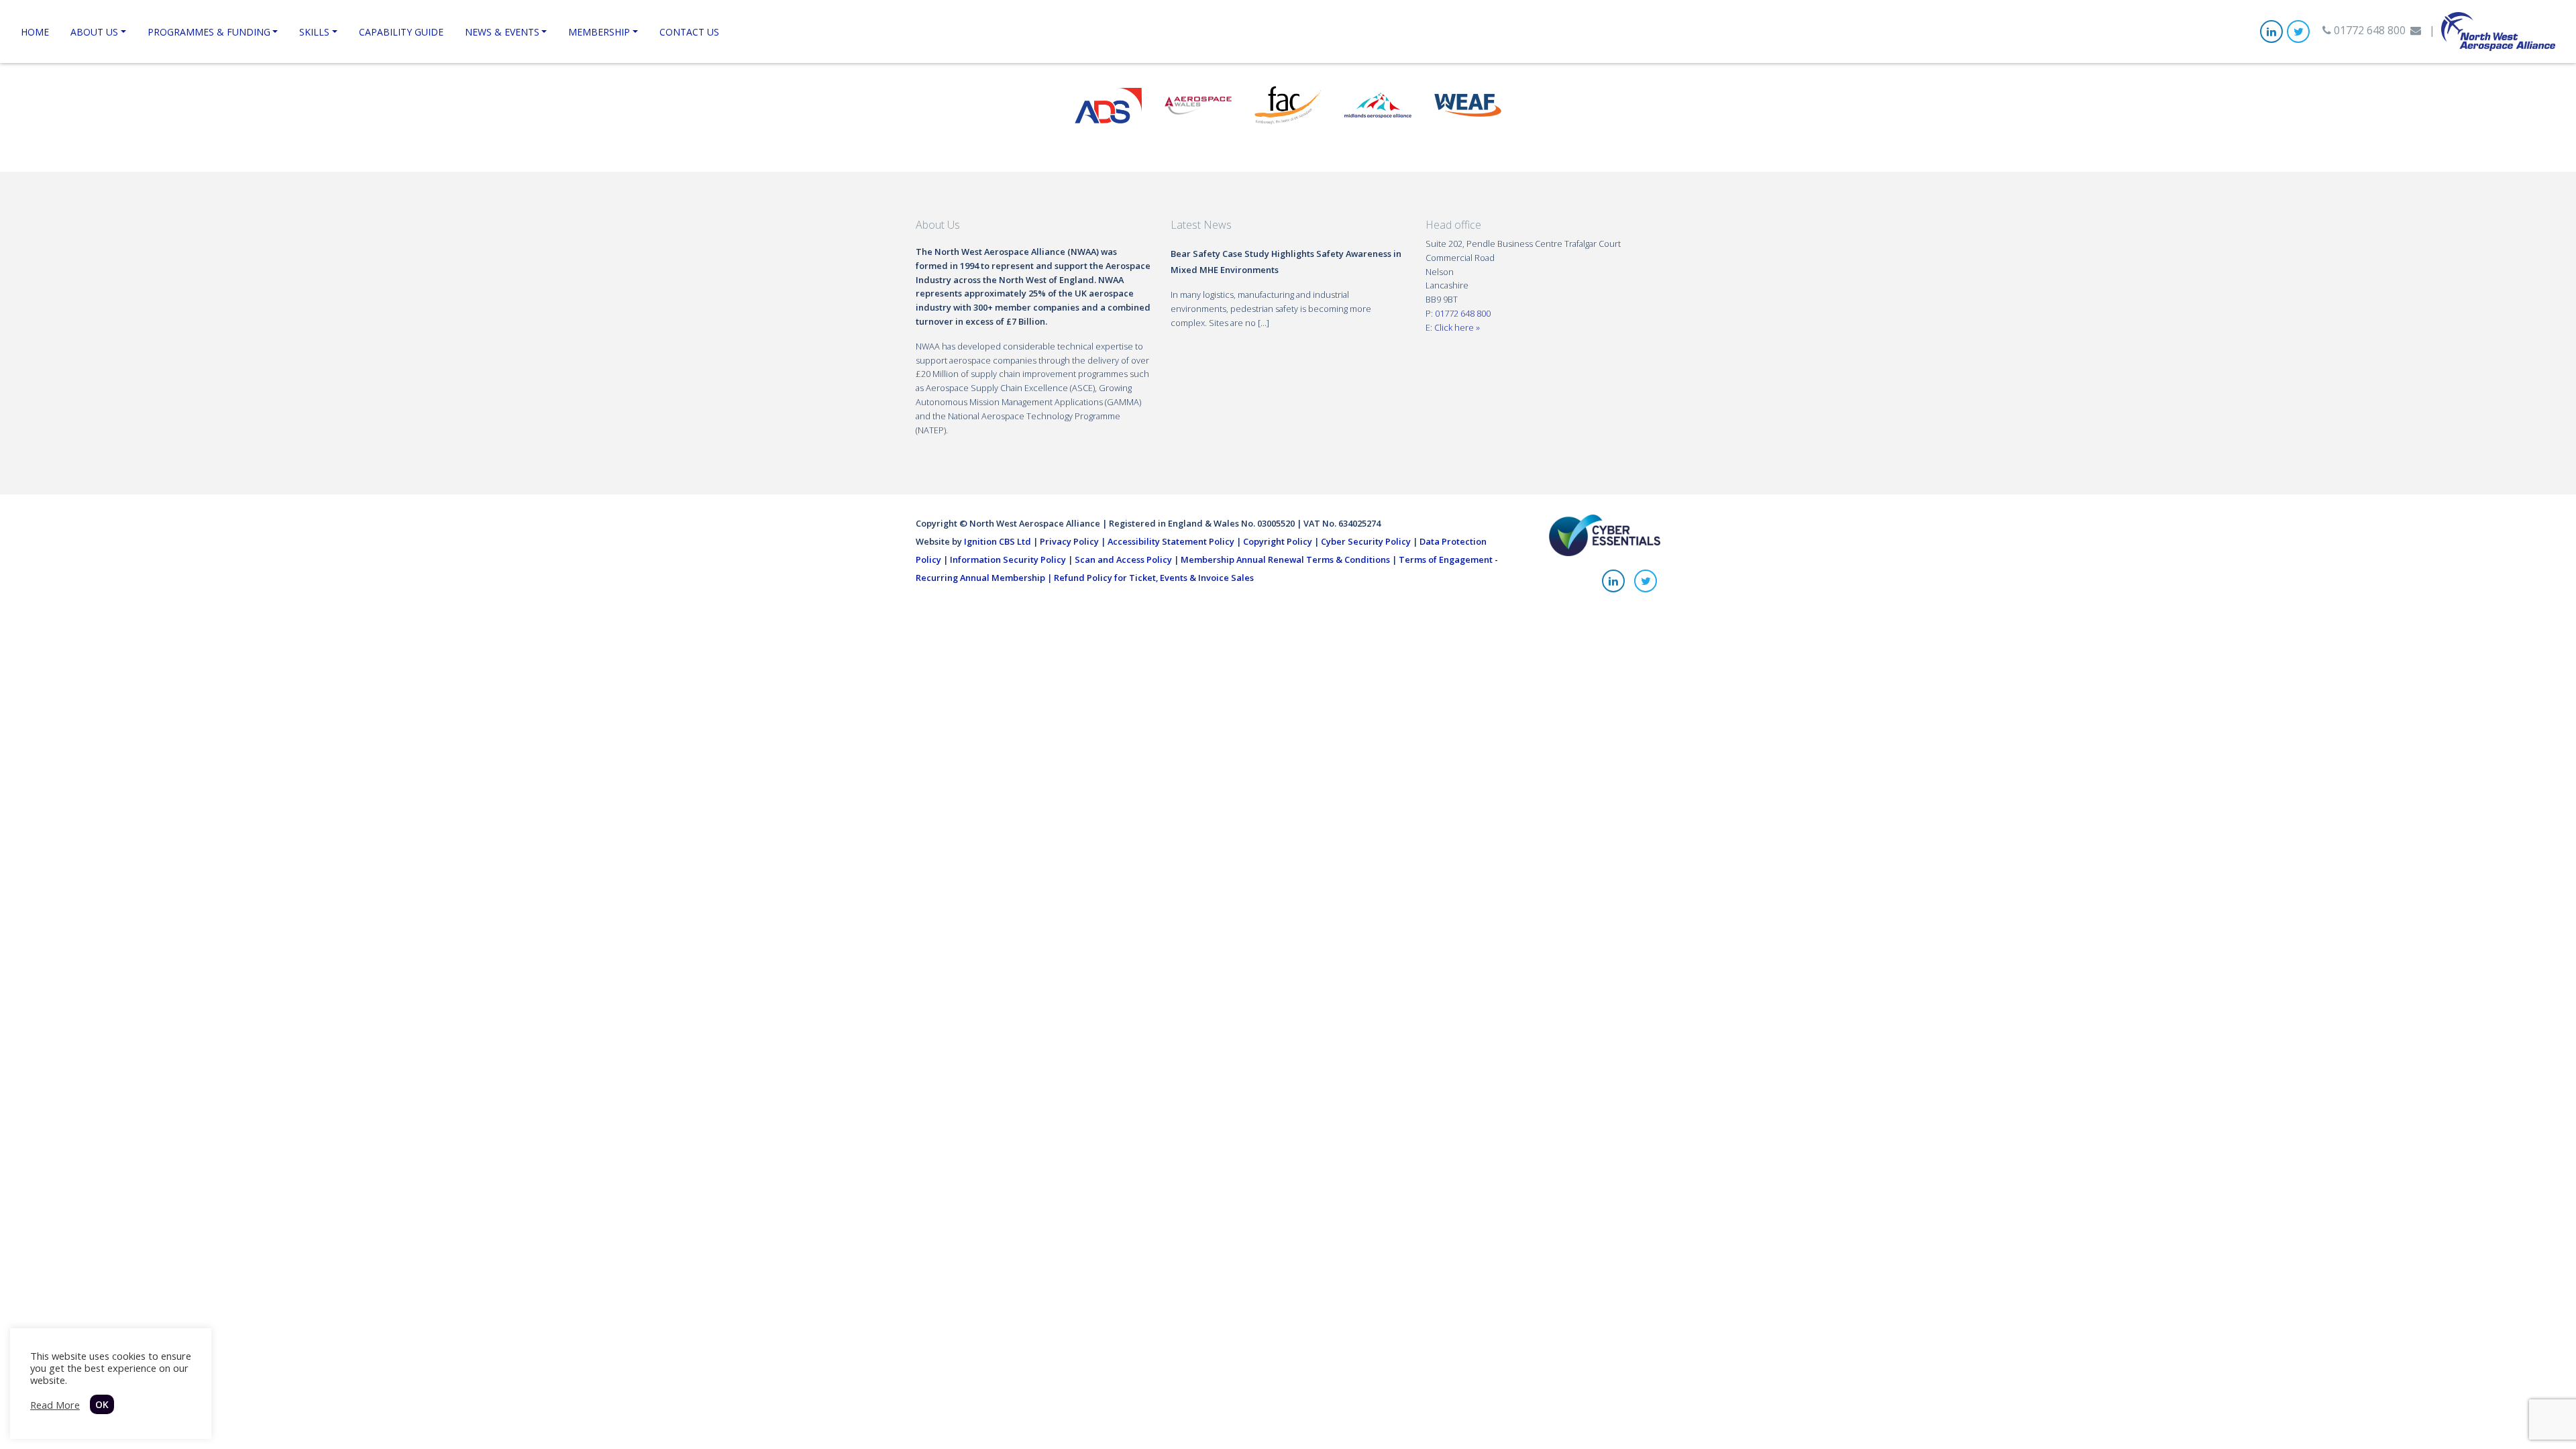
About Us (94, 32)
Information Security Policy (1008, 559)
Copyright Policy (1278, 541)
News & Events (502, 32)
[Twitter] (2298, 32)
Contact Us (689, 32)
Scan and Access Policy (1123, 559)
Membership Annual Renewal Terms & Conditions (1285, 559)
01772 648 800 (2368, 30)
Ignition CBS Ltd (998, 541)
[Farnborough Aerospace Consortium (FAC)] (1288, 104)
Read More (55, 1405)
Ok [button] (102, 1404)
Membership (599, 32)
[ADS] (1108, 104)
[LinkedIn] (2271, 32)
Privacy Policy (1069, 541)
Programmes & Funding (209, 32)
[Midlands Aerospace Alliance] (1378, 104)
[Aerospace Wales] (1198, 104)
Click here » (1457, 327)
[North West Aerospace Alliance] (2498, 30)
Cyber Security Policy (1366, 541)
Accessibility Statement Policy (1171, 541)
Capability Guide (401, 32)
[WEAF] (1468, 104)
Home (35, 32)
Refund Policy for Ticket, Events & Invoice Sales (1154, 578)
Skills (314, 32)
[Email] (2416, 30)
